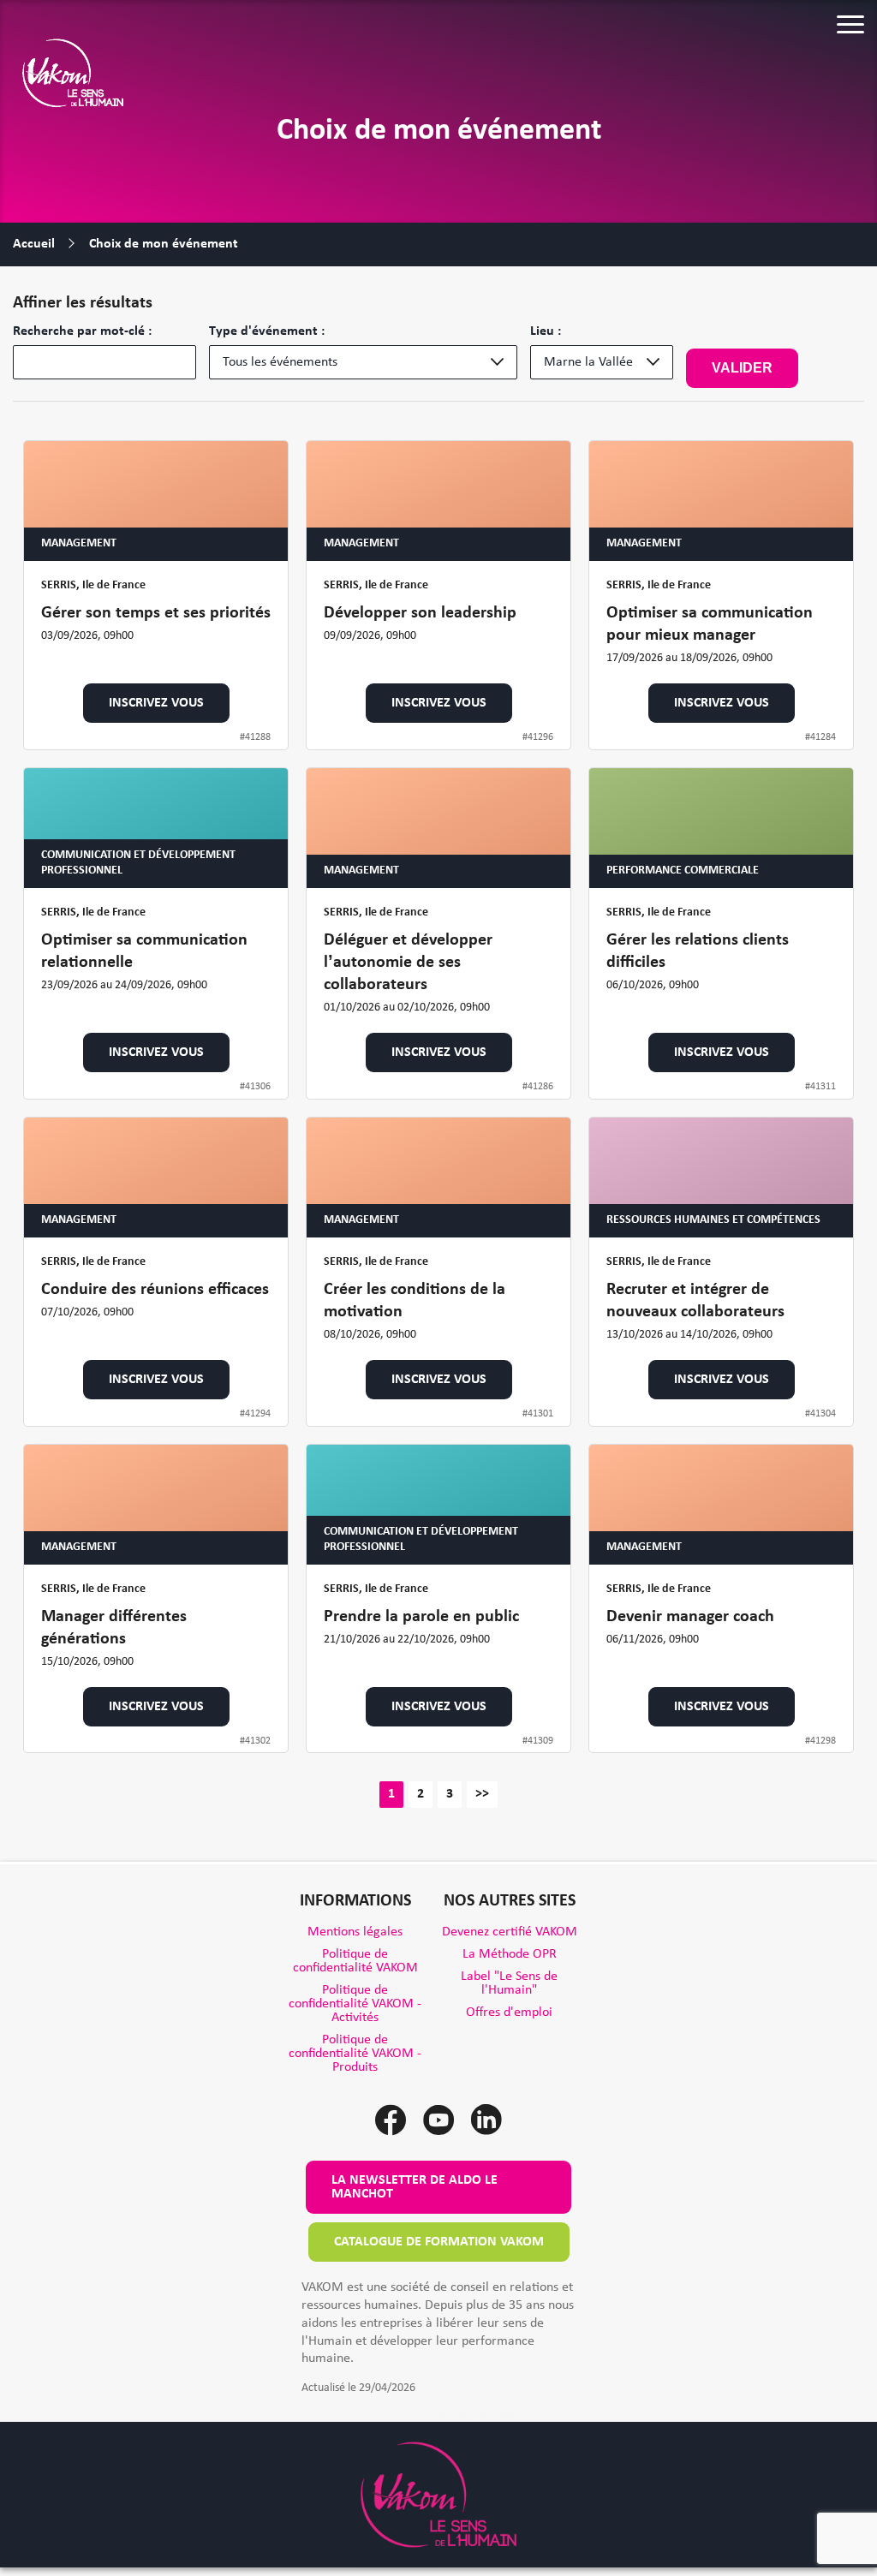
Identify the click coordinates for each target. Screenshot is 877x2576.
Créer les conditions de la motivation (415, 1301)
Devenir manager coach (690, 1617)
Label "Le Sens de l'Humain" (509, 1983)
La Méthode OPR (510, 1954)
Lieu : (546, 331)
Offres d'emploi (509, 2012)
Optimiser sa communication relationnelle (144, 951)
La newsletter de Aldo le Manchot (415, 2187)
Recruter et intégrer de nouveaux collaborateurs (695, 1301)
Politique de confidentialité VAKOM (355, 1961)
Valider (742, 368)
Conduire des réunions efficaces (155, 1290)
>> (482, 1794)
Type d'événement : (267, 331)
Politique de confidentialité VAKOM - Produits (355, 2054)
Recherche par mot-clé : (82, 331)
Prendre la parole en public (421, 1617)
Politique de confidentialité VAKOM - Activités (355, 2004)
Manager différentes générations (114, 1628)
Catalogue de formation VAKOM (439, 2242)
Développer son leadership (420, 613)
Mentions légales (355, 1932)
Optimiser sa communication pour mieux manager (710, 624)
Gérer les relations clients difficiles (698, 951)
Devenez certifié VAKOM (510, 1932)
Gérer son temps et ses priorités (156, 613)
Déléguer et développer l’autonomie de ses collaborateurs (408, 963)
